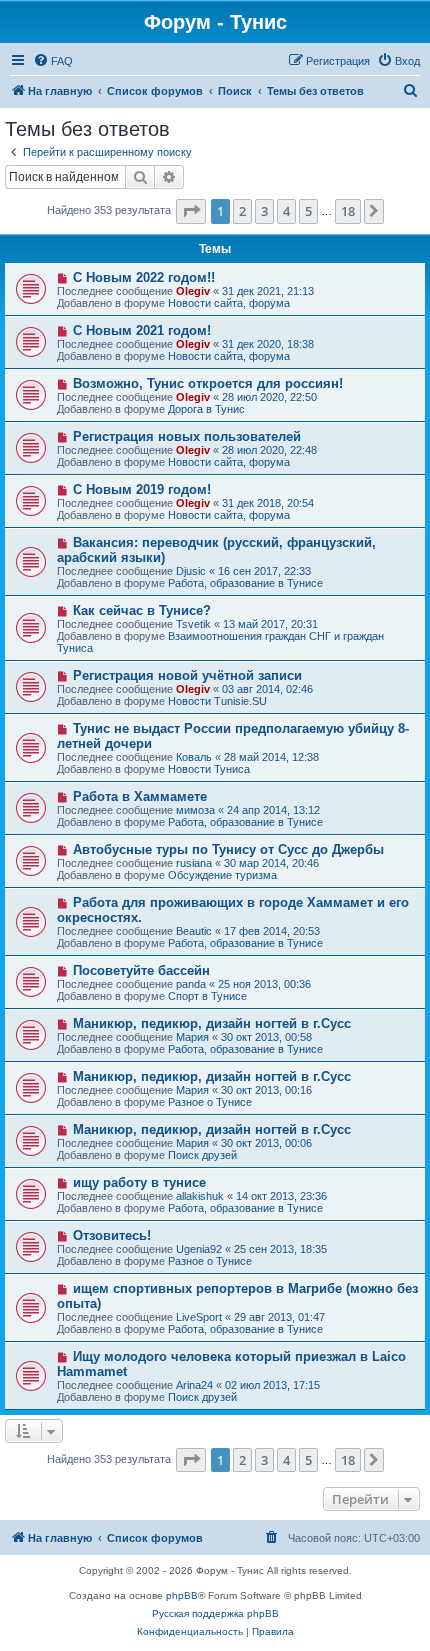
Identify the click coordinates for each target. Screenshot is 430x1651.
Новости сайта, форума (229, 303)
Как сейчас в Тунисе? (142, 610)
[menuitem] (53, 61)
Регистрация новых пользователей (187, 436)
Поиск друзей (202, 1155)
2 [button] (242, 211)
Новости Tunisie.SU (217, 701)
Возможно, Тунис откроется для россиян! (208, 383)
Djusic (191, 571)
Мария (192, 1037)
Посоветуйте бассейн (141, 970)
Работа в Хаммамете (140, 796)
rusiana (194, 863)
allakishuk (200, 1196)
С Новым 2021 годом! (142, 330)
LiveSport (199, 1317)
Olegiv (193, 291)
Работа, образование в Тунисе (245, 583)
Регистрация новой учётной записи (187, 675)
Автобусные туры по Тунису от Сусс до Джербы (228, 849)
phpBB (182, 1595)
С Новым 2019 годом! (142, 489)
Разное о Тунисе (210, 1102)
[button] (191, 211)
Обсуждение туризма (222, 875)
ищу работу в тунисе (139, 1182)
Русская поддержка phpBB (215, 1613)
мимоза (195, 810)
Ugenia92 (199, 1249)
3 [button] (264, 211)
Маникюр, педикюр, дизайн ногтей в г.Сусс (212, 1023)
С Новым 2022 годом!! (144, 277)
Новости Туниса (209, 769)
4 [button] (286, 211)
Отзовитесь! (112, 1235)
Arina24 (194, 1385)
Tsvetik (193, 624)
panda (191, 984)
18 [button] (348, 211)
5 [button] (308, 211)
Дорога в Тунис (206, 409)
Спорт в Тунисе (207, 996)
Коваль (194, 757)
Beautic (194, 931)
